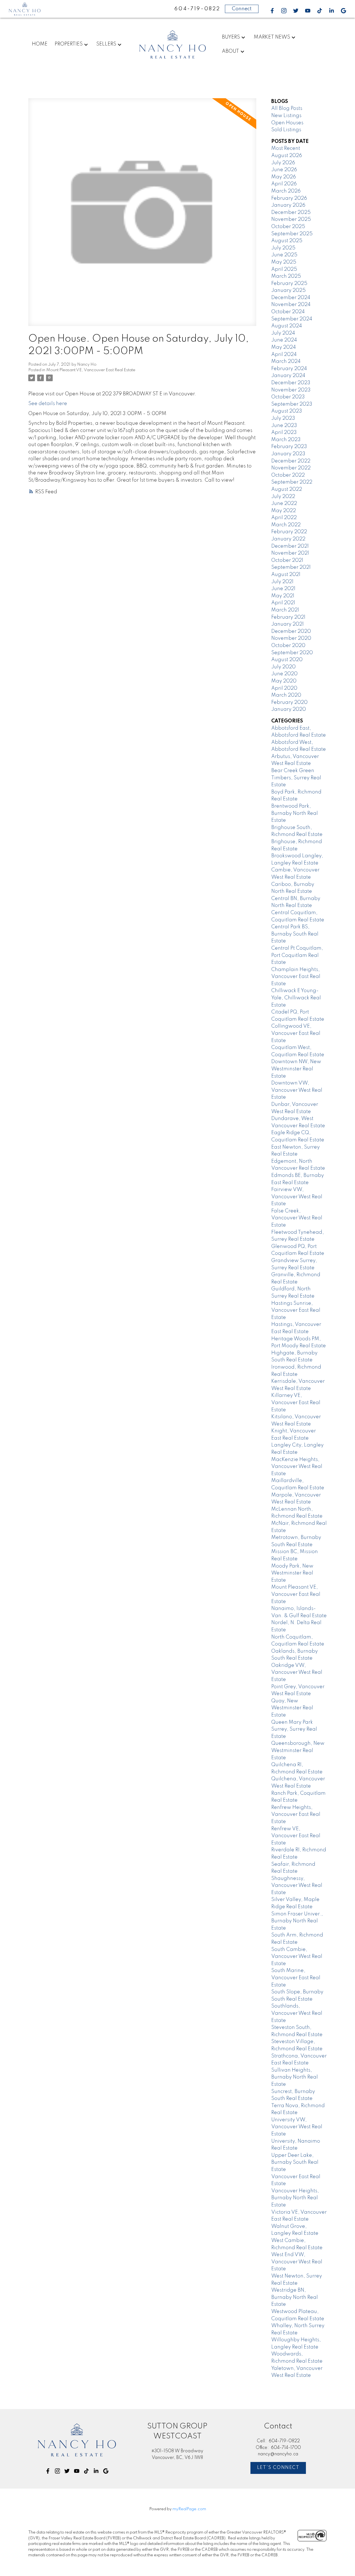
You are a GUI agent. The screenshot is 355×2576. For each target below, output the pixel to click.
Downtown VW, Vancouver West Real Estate (297, 1090)
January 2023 (288, 454)
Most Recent (286, 148)
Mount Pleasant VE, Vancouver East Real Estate (91, 370)
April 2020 (284, 688)
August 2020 (287, 660)
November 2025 (291, 219)
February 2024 (289, 369)
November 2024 (291, 305)
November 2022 (291, 468)
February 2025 (289, 284)
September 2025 (292, 234)
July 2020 (283, 667)
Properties (69, 44)
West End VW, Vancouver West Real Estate (297, 2262)
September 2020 (292, 653)
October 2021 (287, 560)
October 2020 (288, 646)
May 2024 (284, 347)
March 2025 (286, 276)
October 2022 (288, 475)
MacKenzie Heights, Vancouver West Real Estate (297, 1467)
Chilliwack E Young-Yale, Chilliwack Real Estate (296, 998)
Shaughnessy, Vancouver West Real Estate (297, 1886)
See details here (48, 404)
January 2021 (287, 624)
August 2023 (287, 411)
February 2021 (288, 617)
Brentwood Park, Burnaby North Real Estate (295, 813)
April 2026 (284, 184)
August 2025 (287, 241)
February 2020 (289, 702)
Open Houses (287, 123)
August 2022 (287, 489)
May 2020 (284, 681)
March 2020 (286, 695)
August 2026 (287, 156)
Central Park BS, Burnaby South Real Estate (295, 934)
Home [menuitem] (40, 44)
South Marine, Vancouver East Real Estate (296, 1978)
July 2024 (283, 333)
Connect (242, 9)
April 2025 (284, 269)
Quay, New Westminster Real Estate (292, 1708)
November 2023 (291, 390)
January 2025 (288, 290)
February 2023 (289, 447)
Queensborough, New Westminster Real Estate (298, 1750)
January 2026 (288, 205)
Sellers (106, 44)
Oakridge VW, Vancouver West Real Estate (297, 1673)
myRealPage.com (189, 2509)
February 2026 (289, 198)
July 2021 (282, 582)
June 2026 (284, 170)
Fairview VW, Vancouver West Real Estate (297, 1197)
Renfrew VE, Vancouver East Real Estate (296, 1836)
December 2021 (290, 546)
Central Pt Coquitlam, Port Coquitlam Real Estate (297, 955)
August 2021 (286, 575)
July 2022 (283, 497)
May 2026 (284, 177)
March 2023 (286, 440)
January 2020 (289, 709)
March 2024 (286, 362)
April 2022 (284, 518)
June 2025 (284, 255)
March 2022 (286, 525)
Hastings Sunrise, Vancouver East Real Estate (296, 1310)
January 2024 (288, 376)
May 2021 (283, 596)
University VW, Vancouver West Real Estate (297, 2127)
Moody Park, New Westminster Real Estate (292, 1573)
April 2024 (284, 355)
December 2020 (291, 631)
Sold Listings (286, 130)
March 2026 (286, 191)
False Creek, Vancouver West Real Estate (297, 1218)
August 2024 (287, 326)
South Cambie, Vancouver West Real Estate (297, 1957)
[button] (272, 11)
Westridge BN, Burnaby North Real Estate (295, 2297)
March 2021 (285, 610)
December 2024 (291, 298)
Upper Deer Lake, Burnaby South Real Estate (295, 2162)
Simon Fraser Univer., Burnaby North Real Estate (297, 1921)
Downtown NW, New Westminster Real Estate (296, 1069)
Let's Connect (278, 2468)
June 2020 (284, 674)
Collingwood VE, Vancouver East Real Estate (296, 1033)
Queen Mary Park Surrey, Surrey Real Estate (294, 1729)
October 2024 (288, 312)
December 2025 (291, 213)
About (230, 51)
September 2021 (291, 567)
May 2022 (284, 511)
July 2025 (283, 248)
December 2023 (291, 383)
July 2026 (283, 163)
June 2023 (284, 426)
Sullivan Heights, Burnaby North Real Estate (295, 2077)
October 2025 (288, 227)
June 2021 (283, 589)
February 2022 (289, 532)
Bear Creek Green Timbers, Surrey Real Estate (296, 778)
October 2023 (288, 397)
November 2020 (291, 638)
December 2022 (291, 461)
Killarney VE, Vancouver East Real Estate (296, 1403)
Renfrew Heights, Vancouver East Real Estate (296, 1815)
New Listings (286, 116)
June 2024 (284, 340)
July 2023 (283, 418)
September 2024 (292, 319)
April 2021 (283, 603)
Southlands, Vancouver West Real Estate (297, 2013)
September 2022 (292, 482)
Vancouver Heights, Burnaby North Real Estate (295, 2198)
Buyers (231, 37)
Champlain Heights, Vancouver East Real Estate (296, 977)
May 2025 (284, 262)
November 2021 (290, 553)
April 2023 (284, 433)
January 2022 (288, 539)
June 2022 (284, 504)
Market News (272, 37)
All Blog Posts (287, 108)
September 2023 (292, 404)
